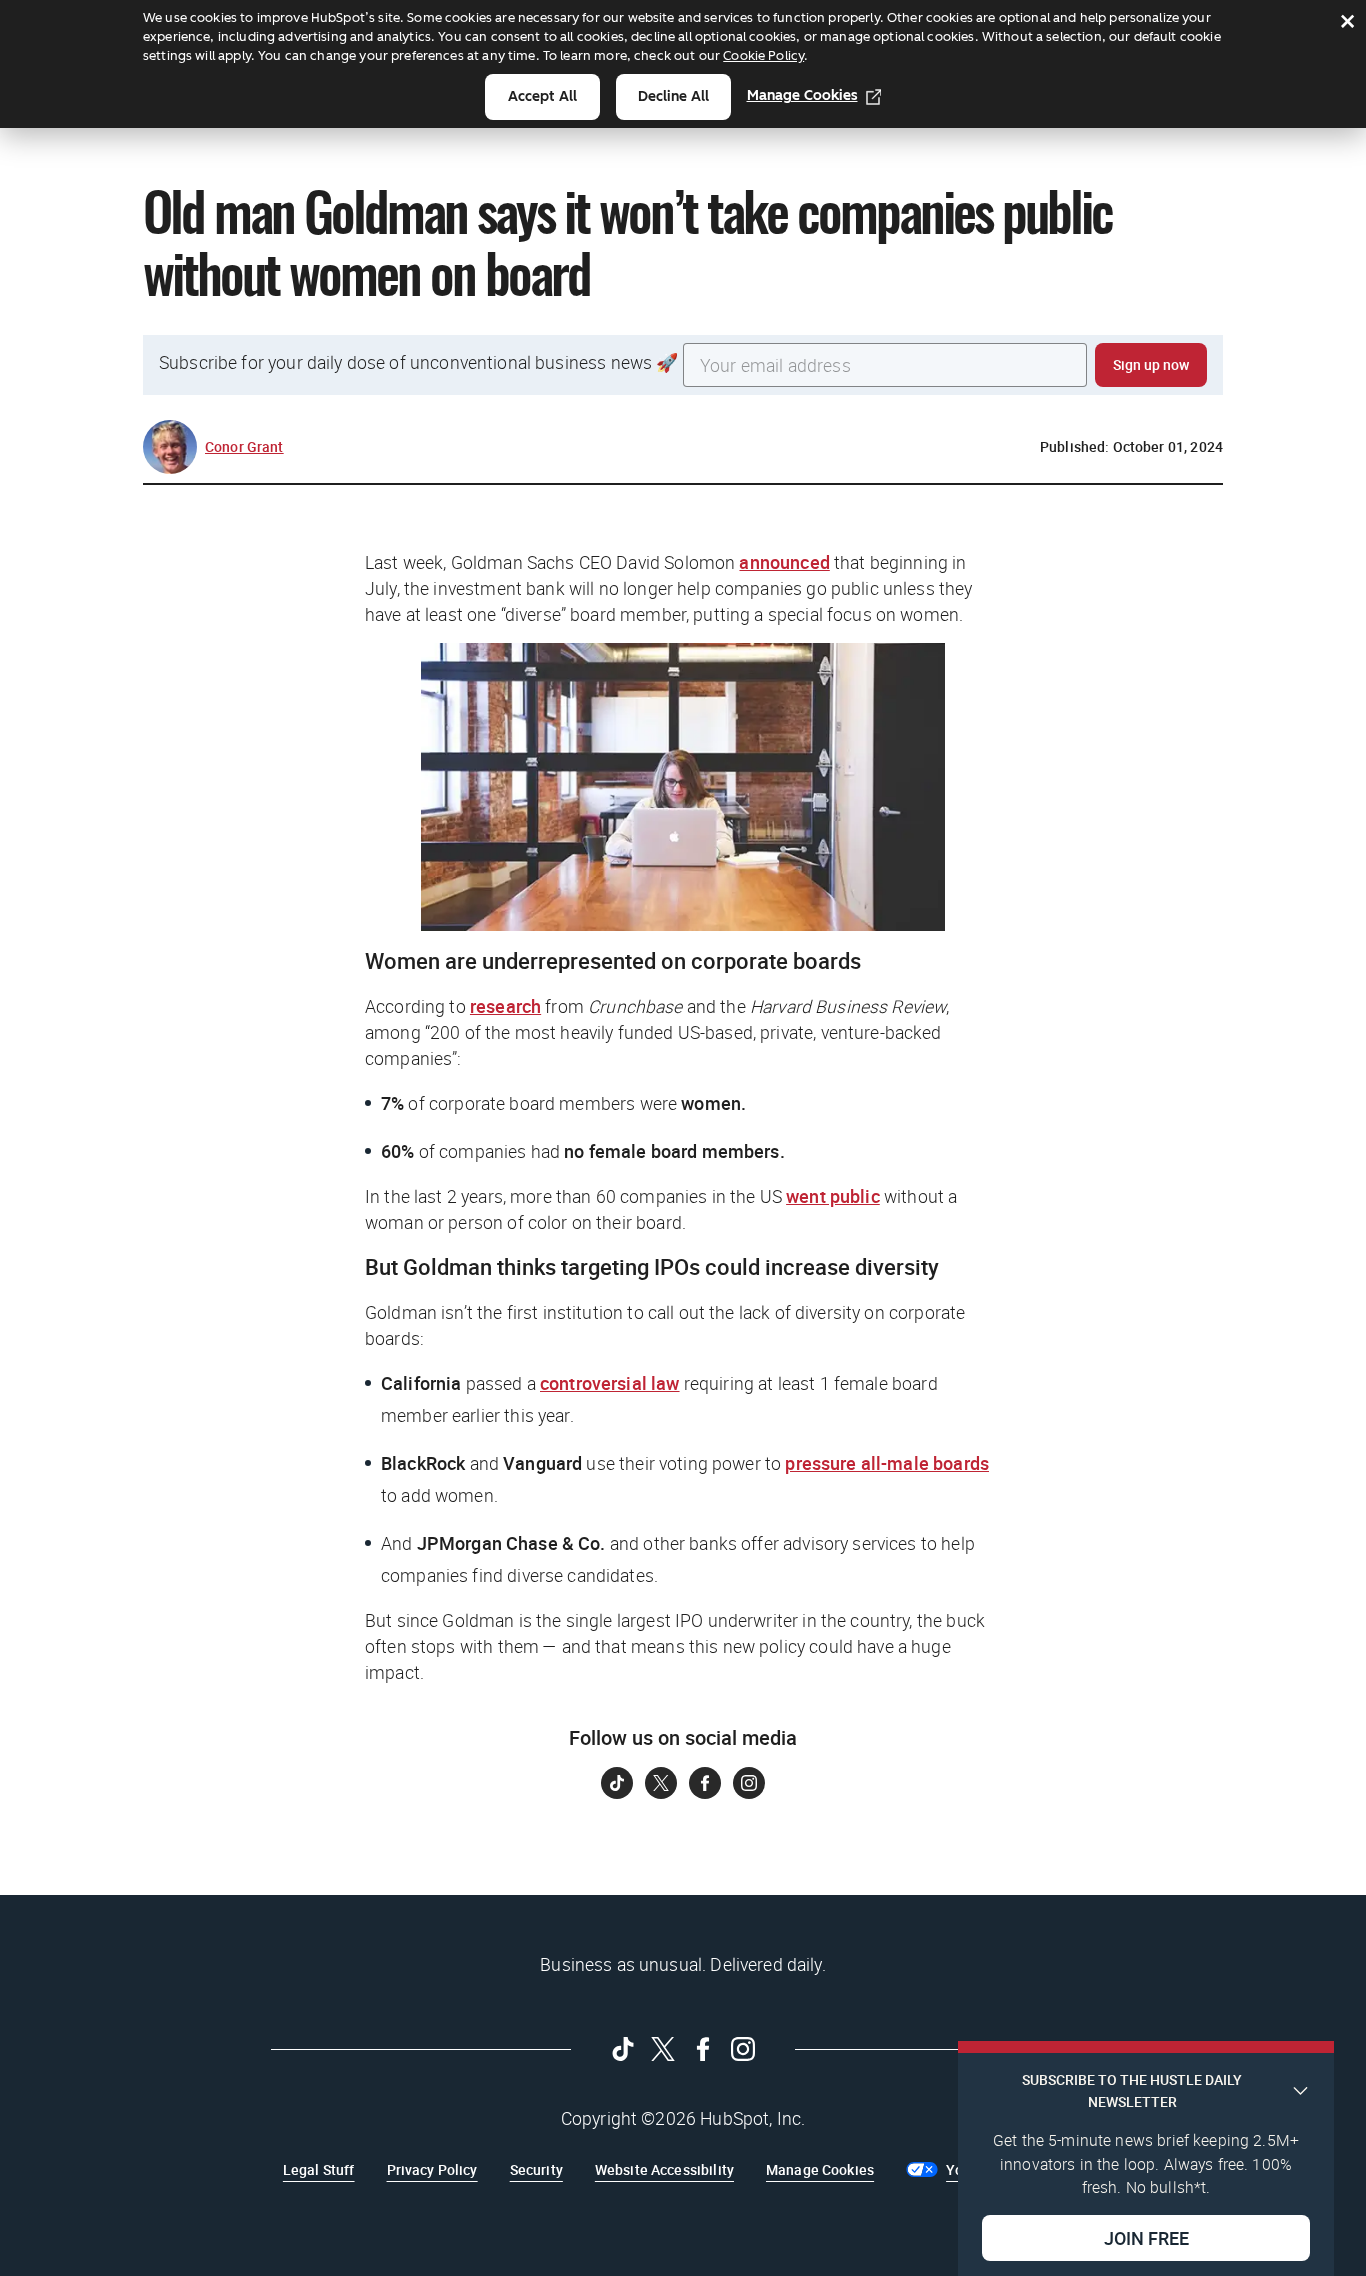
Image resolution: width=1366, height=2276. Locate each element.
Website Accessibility (664, 2169)
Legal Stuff (319, 2169)
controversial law (610, 1383)
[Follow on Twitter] (661, 1783)
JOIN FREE (1146, 2237)
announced (784, 562)
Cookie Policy (763, 55)
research (505, 1006)
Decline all (673, 96)
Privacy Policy (432, 2169)
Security (536, 2169)
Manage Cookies (802, 95)
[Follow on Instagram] (749, 1783)
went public (833, 1196)
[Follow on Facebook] (705, 1783)
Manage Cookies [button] (820, 2169)
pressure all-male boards (887, 1463)
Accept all (542, 96)
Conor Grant (244, 446)
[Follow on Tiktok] (617, 1783)
